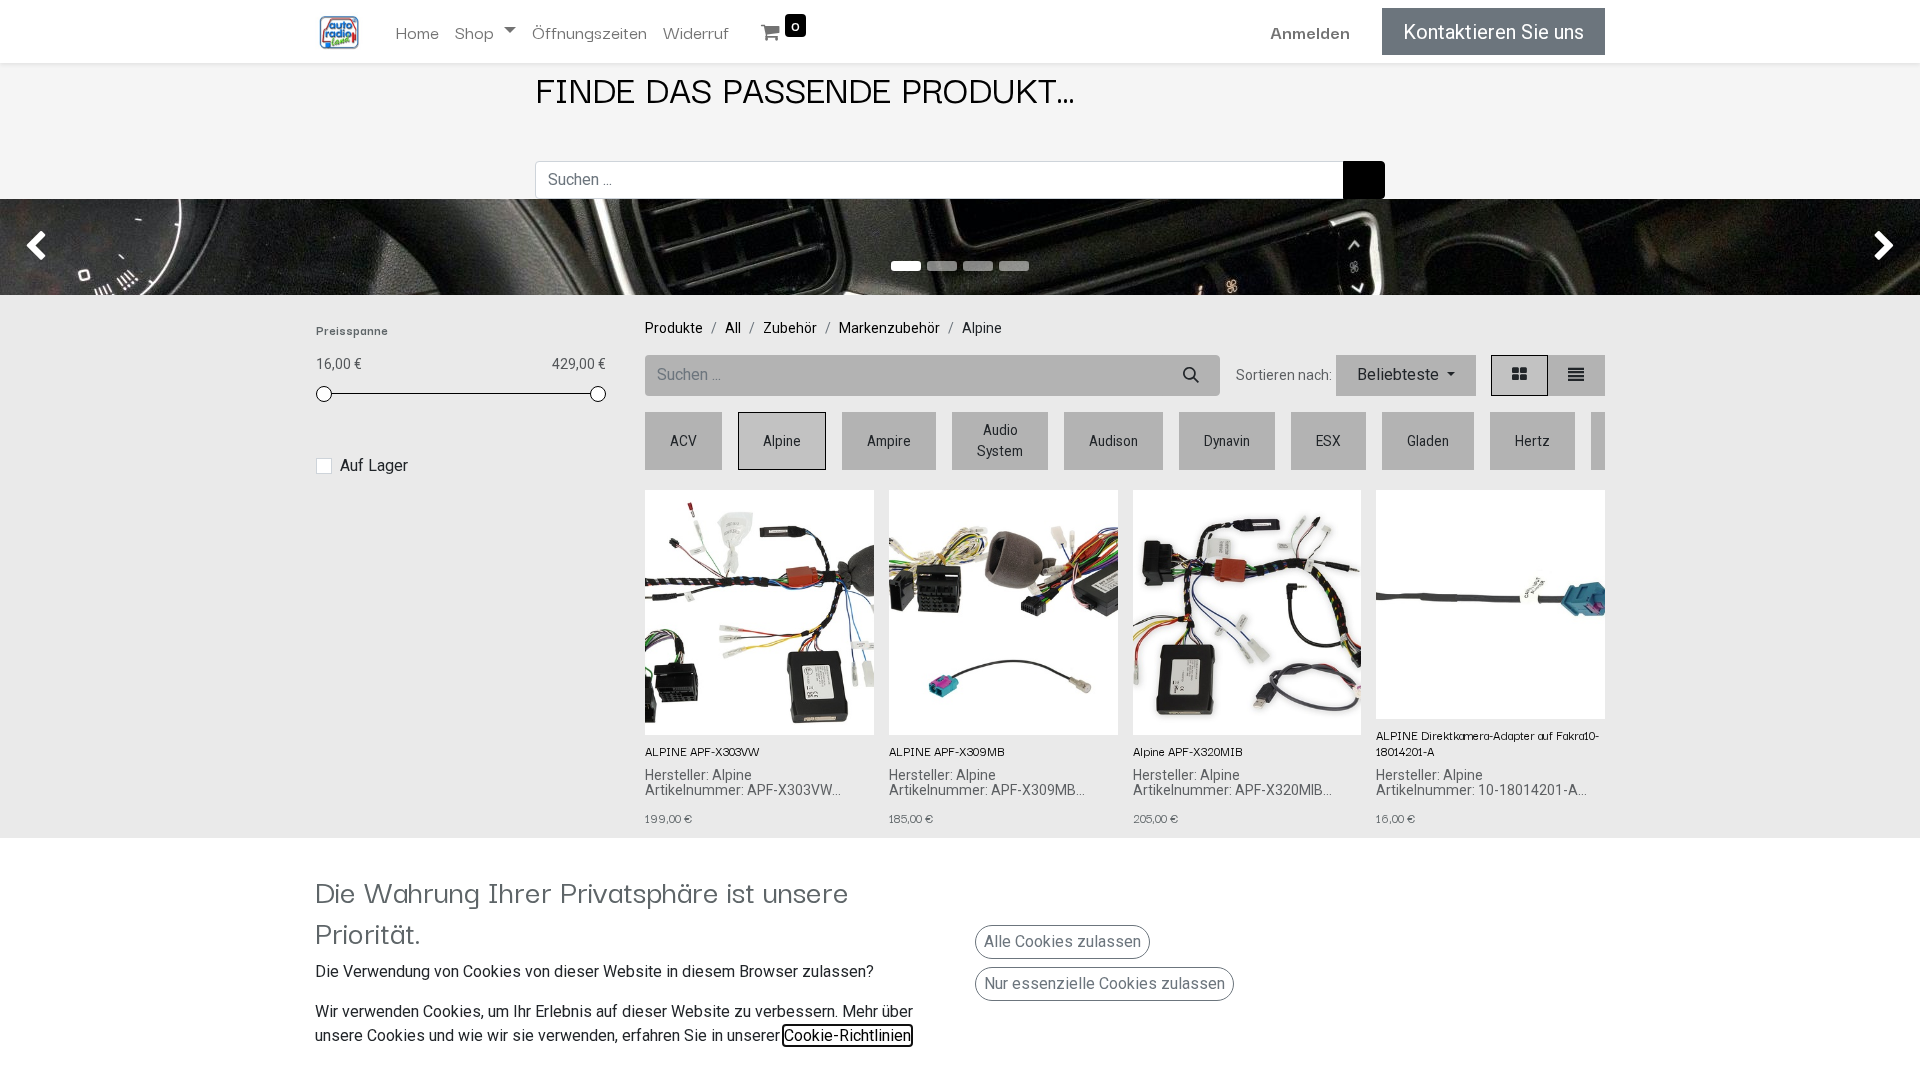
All (733, 328)
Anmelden (1310, 31)
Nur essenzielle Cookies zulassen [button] (1104, 983)
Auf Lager (374, 465)
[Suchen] (1364, 180)
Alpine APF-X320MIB (1187, 750)
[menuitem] (417, 32)
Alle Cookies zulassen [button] (1062, 941)
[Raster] (1519, 375)
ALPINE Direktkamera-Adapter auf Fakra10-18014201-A (1487, 742)
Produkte (674, 328)
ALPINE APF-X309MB (946, 750)
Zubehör (790, 328)
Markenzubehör (889, 328)
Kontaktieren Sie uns (1493, 32)
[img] (77, 247)
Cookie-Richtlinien (847, 1035)
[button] (1406, 375)
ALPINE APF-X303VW (702, 750)
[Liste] (1576, 375)
